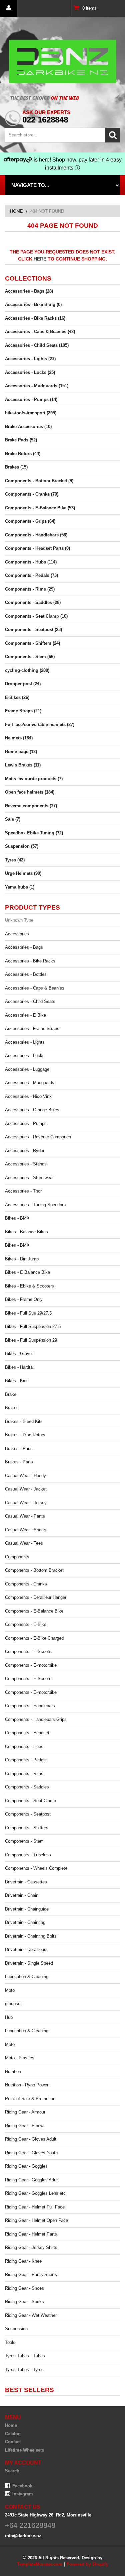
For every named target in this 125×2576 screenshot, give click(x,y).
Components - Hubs (24, 1746)
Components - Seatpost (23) (33, 630)
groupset (13, 2004)
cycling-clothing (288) (27, 670)
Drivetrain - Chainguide (27, 1909)
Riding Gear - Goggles (26, 2166)
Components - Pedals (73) (31, 575)
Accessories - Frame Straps (32, 1028)
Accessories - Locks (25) (30, 372)
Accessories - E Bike (25, 1015)
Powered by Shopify (87, 2564)
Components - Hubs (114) (31, 562)
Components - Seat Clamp (30, 1801)
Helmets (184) (19, 738)
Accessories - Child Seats (30, 1001)
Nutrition (13, 2072)
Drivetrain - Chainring (25, 1922)
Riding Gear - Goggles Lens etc (35, 2193)
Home (16, 211)
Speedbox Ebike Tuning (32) (34, 833)
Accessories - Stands (26, 1164)
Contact (13, 2442)
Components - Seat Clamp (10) (36, 616)
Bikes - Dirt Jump (22, 1259)
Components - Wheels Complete (36, 1868)
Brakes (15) (16, 467)
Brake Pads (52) (21, 440)
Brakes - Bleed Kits (24, 1421)
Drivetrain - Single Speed (29, 1963)
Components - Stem (24, 1841)
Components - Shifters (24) (32, 643)
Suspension (16, 2329)
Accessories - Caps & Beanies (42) (40, 332)
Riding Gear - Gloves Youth (31, 2153)
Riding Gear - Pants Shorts (31, 2275)
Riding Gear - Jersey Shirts (31, 2247)
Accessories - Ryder (25, 1151)
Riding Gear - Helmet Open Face (36, 2220)
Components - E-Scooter (29, 1652)
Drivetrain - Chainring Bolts (31, 1936)
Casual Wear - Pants (25, 1516)
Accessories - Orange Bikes (32, 1110)
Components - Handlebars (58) (36, 535)
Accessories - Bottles (26, 974)
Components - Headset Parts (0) (37, 548)
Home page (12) (21, 752)
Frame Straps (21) (23, 711)
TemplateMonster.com (40, 2564)
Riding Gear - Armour (25, 2112)
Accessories (17, 934)
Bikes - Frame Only (24, 1299)
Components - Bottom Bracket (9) (39, 481)
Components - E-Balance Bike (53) (40, 508)
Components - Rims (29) (30, 589)
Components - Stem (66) (30, 657)
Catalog (13, 2434)
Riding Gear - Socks (24, 2302)
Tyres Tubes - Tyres (24, 2369)
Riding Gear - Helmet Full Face (35, 2207)
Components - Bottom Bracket (34, 1570)
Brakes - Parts (19, 1462)
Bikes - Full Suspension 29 (31, 1340)
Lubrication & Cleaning (27, 1977)
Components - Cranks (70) (32, 494)
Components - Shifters (27, 1828)
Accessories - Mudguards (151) (37, 386)
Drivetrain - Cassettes (26, 1882)
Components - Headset (27, 1733)
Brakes (12, 1408)
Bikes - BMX (17, 1218)
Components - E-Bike (26, 1624)
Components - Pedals (26, 1760)
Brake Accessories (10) (28, 427)
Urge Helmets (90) (23, 873)
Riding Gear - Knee (23, 2261)
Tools (10, 2342)
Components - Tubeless (28, 1855)
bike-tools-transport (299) (31, 413)
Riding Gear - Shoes (24, 2288)
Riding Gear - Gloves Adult (31, 2139)
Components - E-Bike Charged (34, 1638)
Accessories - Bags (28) (29, 291)
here (40, 259)
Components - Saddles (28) (33, 602)
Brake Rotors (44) (23, 454)
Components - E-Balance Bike (34, 1611)
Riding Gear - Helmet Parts (31, 2234)
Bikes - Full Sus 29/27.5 (28, 1313)
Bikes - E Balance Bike (27, 1272)
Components (17, 1557)
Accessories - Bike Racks (30, 961)
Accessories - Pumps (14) (31, 399)
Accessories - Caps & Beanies (35, 988)
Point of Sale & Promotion (30, 2099)
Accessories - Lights (25, 1042)
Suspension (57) (22, 846)
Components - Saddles (27, 1787)
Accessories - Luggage (27, 1069)
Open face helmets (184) (30, 792)
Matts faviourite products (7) (34, 779)
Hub (9, 2017)
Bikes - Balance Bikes (26, 1232)
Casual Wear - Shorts (26, 1530)
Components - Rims (24, 1774)
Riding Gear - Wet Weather (31, 2315)
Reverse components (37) (31, 806)
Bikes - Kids (17, 1381)
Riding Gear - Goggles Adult (32, 2180)
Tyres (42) (15, 860)
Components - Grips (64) (30, 521)
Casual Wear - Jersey (26, 1503)
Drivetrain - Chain (22, 1895)
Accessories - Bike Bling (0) (33, 304)
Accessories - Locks (25, 1056)
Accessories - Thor (23, 1191)
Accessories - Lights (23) (30, 359)
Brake (11, 1394)
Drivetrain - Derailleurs (26, 1949)
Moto (10, 1990)
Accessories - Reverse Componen (38, 1137)
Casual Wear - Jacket (26, 1489)
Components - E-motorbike (31, 1665)
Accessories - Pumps (26, 1123)
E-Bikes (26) (17, 697)
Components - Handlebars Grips (36, 1719)
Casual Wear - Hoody (25, 1476)
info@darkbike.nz (23, 2536)
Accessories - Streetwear (29, 1178)
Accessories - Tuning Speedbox (36, 1205)
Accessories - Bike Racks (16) (35, 318)
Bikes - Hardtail (20, 1367)
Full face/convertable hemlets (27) (40, 725)
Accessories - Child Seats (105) (37, 345)
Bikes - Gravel (19, 1354)
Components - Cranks (26, 1584)
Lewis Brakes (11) (23, 765)
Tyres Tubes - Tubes (25, 2356)
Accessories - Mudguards (30, 1083)
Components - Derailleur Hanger (36, 1597)
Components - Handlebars (30, 1706)
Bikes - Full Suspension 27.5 (33, 1326)
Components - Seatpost (28, 1814)
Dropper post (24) (23, 684)
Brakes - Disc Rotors (25, 1435)
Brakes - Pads (19, 1449)
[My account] (9, 8)
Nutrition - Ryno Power (27, 2085)
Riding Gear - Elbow (24, 2126)
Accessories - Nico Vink (28, 1096)
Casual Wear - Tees (24, 1543)
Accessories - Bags (24, 947)
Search (12, 2471)
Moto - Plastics (20, 2058)
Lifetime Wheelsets (24, 2450)
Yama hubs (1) (20, 887)
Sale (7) (13, 819)
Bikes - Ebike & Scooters (29, 1286)
